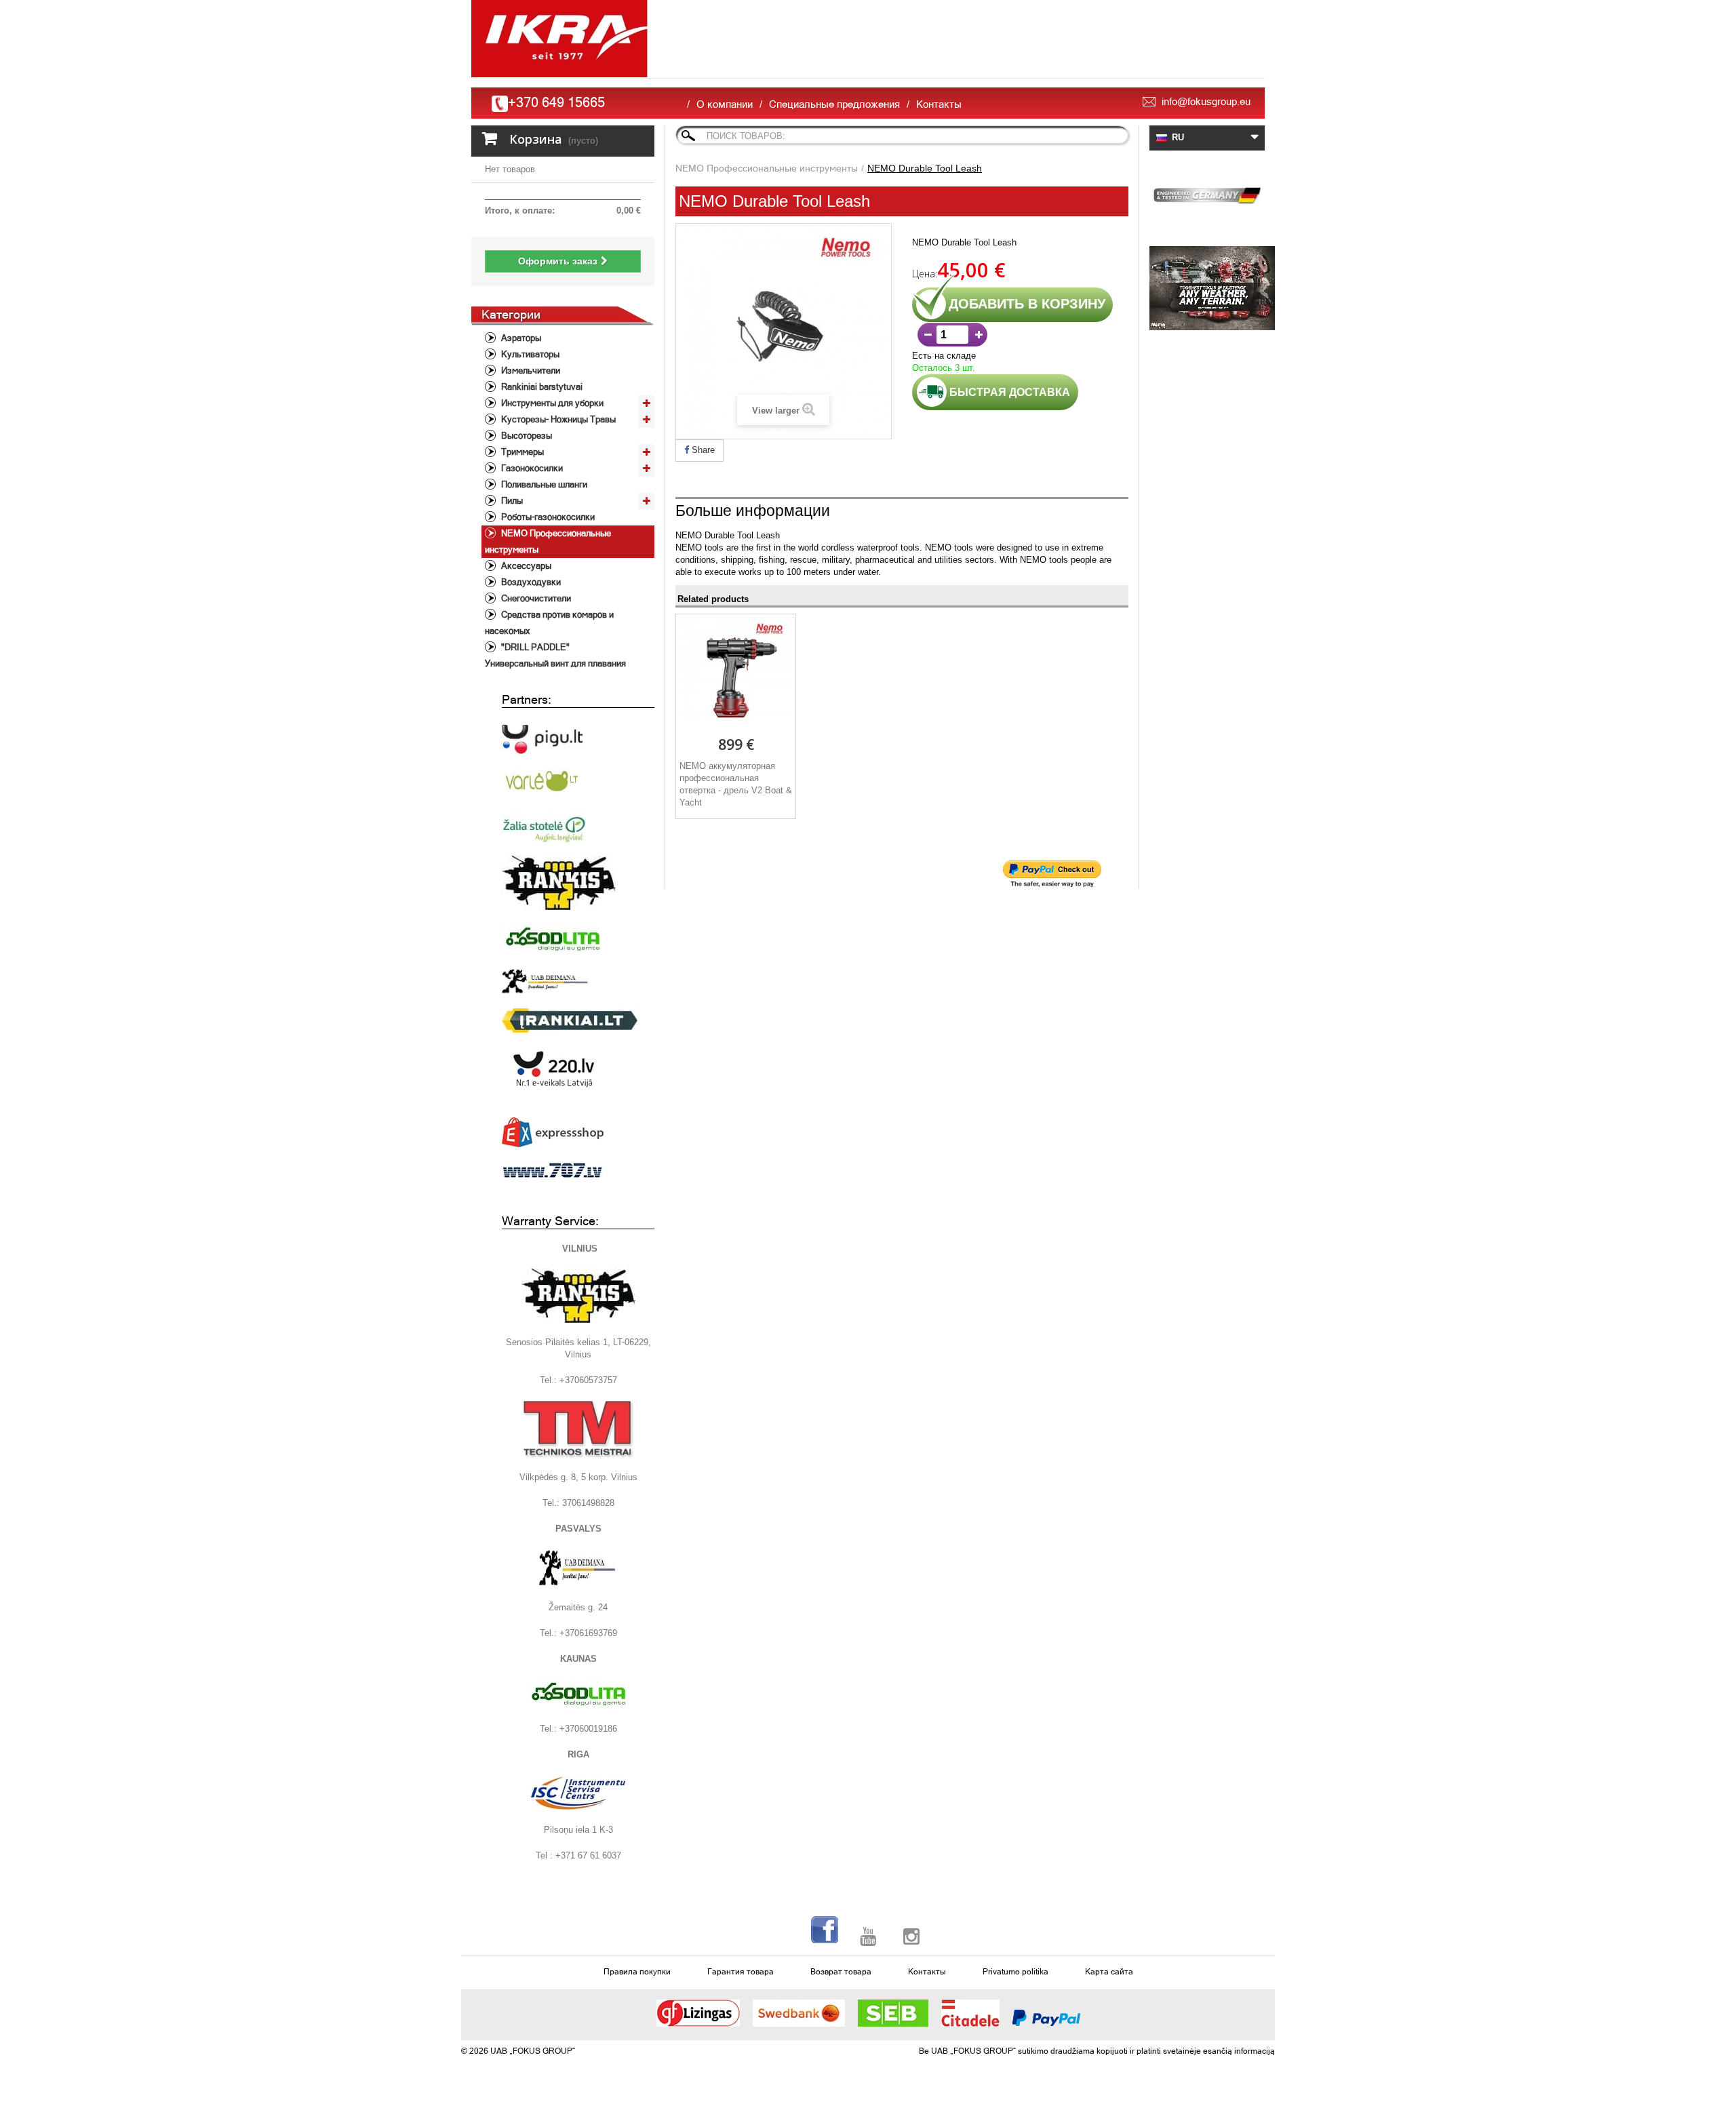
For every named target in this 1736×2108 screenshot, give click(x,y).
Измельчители (530, 371)
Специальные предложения (834, 104)
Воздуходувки (530, 582)
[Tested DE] (1207, 193)
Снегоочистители (535, 598)
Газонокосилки (531, 468)
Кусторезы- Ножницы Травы (557, 419)
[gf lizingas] (698, 2013)
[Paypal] (1046, 2018)
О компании (725, 104)
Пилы (511, 501)
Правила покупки (637, 1972)
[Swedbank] (799, 2013)
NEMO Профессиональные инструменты (548, 541)
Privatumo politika (1015, 1972)
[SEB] (893, 2013)
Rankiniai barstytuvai (541, 387)
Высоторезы (526, 436)
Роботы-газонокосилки (547, 517)
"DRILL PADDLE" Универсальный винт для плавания (555, 655)
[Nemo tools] (1207, 288)
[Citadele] (970, 2013)
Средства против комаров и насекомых (549, 623)
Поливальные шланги (543, 484)
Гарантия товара (741, 1972)
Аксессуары (525, 566)
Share (702, 450)
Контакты (939, 104)
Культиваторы (529, 354)
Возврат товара (841, 1972)
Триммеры (521, 452)
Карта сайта (1109, 1972)
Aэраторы (520, 338)
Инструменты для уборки (551, 403)
